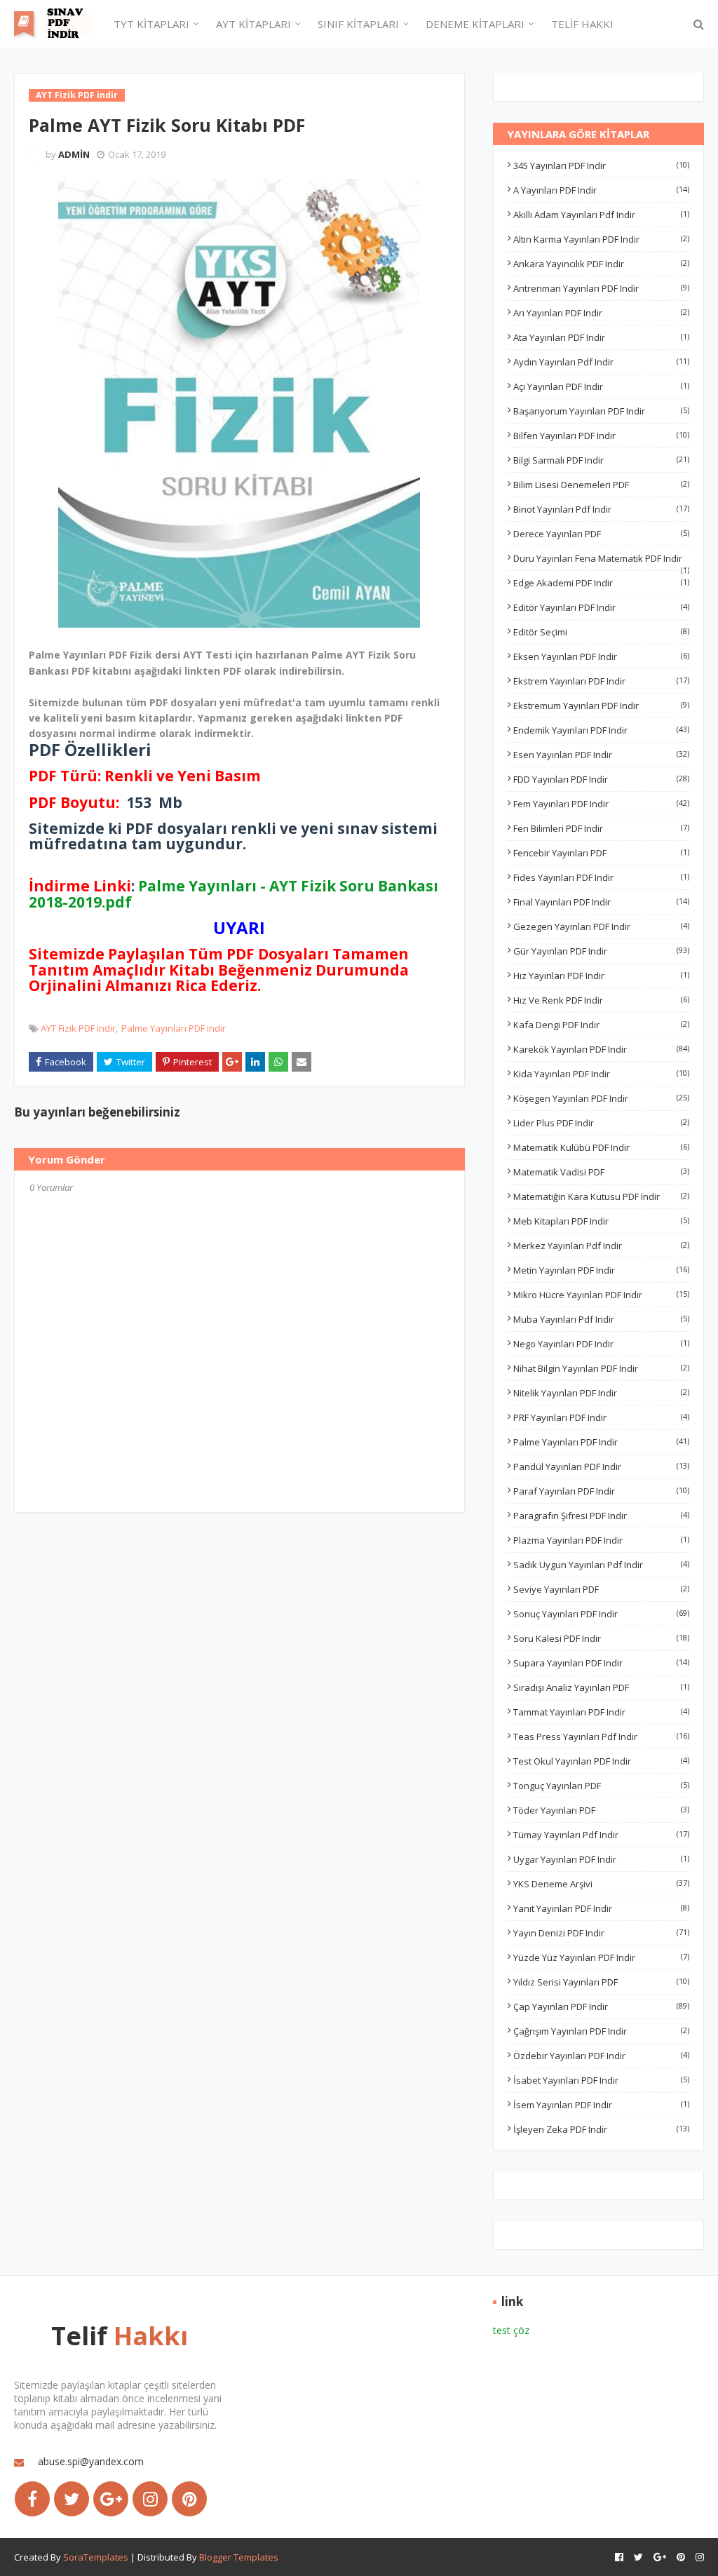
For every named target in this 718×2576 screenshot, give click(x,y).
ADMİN (74, 154)
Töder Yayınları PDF (601, 1810)
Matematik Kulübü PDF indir (601, 1147)
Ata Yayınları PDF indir (601, 337)
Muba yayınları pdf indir (601, 1319)
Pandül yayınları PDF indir (601, 1466)
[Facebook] (32, 2499)
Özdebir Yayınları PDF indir (601, 2056)
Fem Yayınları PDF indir (601, 804)
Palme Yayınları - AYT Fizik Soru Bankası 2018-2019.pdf (233, 893)
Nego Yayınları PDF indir (601, 1344)
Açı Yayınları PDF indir (601, 386)
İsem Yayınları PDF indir (601, 2105)
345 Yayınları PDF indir (601, 166)
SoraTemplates (96, 2557)
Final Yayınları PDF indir (601, 902)
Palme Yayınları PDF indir (174, 1028)
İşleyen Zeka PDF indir (601, 2129)
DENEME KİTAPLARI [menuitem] (475, 24)
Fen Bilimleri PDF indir (601, 828)
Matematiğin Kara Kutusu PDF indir (601, 1196)
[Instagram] (150, 2499)
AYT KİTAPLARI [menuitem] (253, 24)
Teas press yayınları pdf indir (601, 1737)
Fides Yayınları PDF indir (601, 877)
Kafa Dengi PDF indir (601, 1025)
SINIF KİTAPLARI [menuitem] (358, 24)
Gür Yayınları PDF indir (601, 951)
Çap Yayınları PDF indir (601, 2007)
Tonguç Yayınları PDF (601, 1786)
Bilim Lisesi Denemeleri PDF (601, 485)
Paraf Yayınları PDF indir (601, 1491)
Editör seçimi (601, 632)
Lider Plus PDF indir (601, 1123)
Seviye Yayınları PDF (601, 1589)
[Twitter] (72, 2499)
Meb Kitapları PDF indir (601, 1221)
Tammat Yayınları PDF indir (601, 1712)
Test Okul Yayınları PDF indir (601, 1761)
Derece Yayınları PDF (601, 534)
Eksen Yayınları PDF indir (601, 656)
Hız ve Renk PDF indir (601, 1000)
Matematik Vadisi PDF (601, 1172)
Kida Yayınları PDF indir (601, 1074)
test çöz (511, 2330)
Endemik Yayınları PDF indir (601, 730)
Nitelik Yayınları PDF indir (601, 1393)
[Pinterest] (189, 2499)
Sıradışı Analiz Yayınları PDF (601, 1687)
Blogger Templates (239, 2557)
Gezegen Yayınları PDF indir (601, 926)
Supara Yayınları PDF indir (601, 1663)
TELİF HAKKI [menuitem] (582, 24)
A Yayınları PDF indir (601, 190)
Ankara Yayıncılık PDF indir (601, 264)
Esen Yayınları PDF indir (601, 755)
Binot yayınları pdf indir (601, 509)
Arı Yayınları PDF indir (601, 313)
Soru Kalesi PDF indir (601, 1638)
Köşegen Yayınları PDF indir (601, 1098)
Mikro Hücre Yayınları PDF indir (601, 1295)
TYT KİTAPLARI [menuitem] (151, 24)
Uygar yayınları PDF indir (601, 1859)
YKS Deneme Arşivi (601, 1884)
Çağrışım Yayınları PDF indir (601, 2031)
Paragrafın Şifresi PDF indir (601, 1516)
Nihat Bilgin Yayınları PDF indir (601, 1368)
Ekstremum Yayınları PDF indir (601, 706)
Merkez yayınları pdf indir (601, 1246)
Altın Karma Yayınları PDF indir (601, 239)
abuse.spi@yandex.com (91, 2461)
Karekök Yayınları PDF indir (601, 1049)
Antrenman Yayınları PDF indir (601, 288)
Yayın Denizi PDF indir (601, 1933)
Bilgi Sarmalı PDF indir (601, 460)
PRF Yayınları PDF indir (601, 1417)
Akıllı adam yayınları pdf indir (601, 215)
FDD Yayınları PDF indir (601, 779)
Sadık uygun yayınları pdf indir (601, 1565)
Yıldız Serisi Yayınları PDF (601, 1982)
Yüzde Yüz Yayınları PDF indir (601, 1957)
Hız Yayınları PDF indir (601, 976)
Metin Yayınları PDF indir (601, 1270)
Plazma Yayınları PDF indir (601, 1540)
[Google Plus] (111, 2499)
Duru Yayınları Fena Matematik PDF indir (601, 558)
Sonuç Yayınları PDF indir (601, 1614)
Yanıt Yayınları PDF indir (601, 1908)
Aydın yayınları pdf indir (601, 362)
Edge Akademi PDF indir (601, 583)
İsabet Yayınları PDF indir (601, 2080)
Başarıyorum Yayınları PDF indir (601, 411)
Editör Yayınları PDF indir (601, 607)
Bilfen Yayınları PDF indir (601, 436)
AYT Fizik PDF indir (78, 1028)
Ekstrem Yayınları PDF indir (601, 681)
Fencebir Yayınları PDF (601, 853)
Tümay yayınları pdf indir (601, 1835)
